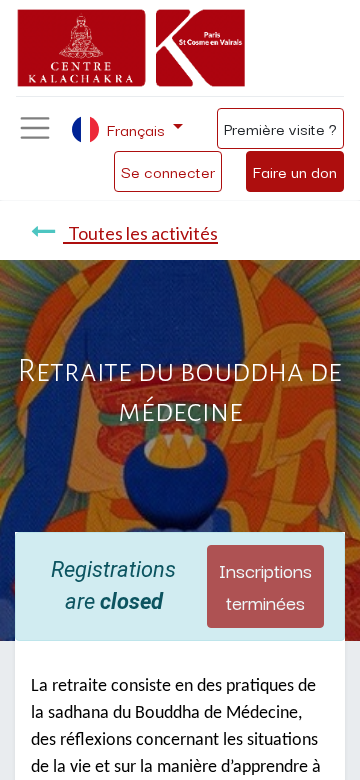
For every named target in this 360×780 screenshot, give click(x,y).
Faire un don (295, 171)
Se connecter (168, 171)
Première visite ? (280, 128)
